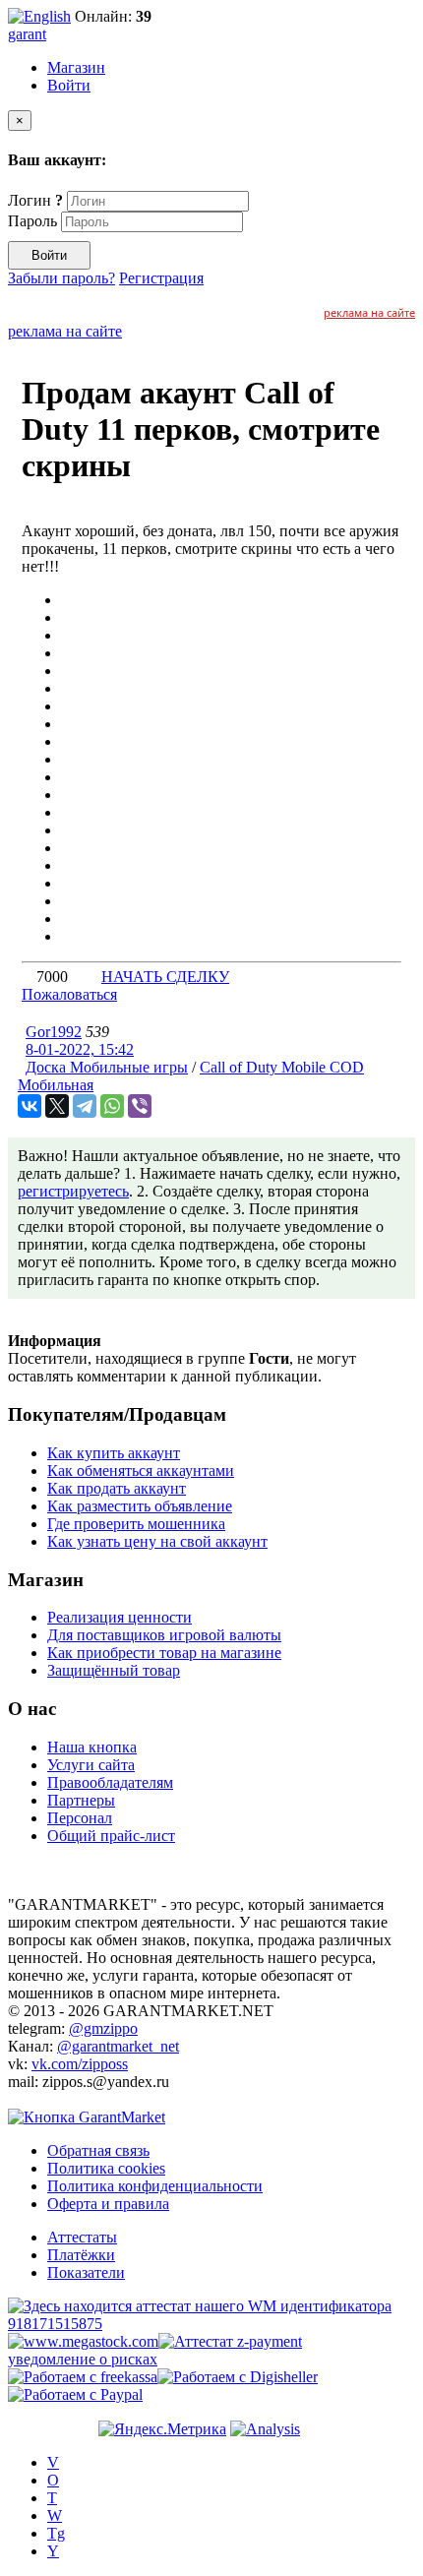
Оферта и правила (108, 2204)
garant (27, 34)
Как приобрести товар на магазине (164, 1653)
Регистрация (161, 278)
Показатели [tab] (86, 2272)
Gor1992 (54, 1032)
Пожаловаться (69, 994)
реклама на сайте (369, 312)
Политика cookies (106, 2168)
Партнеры (81, 1800)
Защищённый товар (114, 1670)
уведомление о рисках (83, 2359)
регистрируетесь (73, 1191)
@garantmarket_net (118, 2046)
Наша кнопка (92, 1747)
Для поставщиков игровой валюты (164, 1635)
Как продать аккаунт (117, 1488)
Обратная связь (98, 2150)
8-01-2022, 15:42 (80, 1049)
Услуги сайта (91, 1765)
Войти (69, 85)
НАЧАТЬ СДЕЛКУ (165, 977)
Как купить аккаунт (114, 1453)
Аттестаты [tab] (82, 2237)
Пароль (32, 221)
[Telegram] (85, 1106)
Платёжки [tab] (81, 2255)
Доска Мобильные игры (107, 1067)
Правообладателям (110, 1782)
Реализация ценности (120, 1617)
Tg (56, 2533)
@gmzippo (103, 2028)
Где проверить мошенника (136, 1524)
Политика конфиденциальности (155, 2186)
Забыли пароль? (61, 278)
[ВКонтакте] (30, 1106)
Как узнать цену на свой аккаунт (157, 1541)
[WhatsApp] (112, 1106)
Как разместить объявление (140, 1506)
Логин (35, 200)
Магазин (76, 67)
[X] (57, 1106)
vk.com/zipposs (80, 2064)
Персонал (80, 1818)
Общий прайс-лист (111, 1836)
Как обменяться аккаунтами (141, 1471)
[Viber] (140, 1106)
